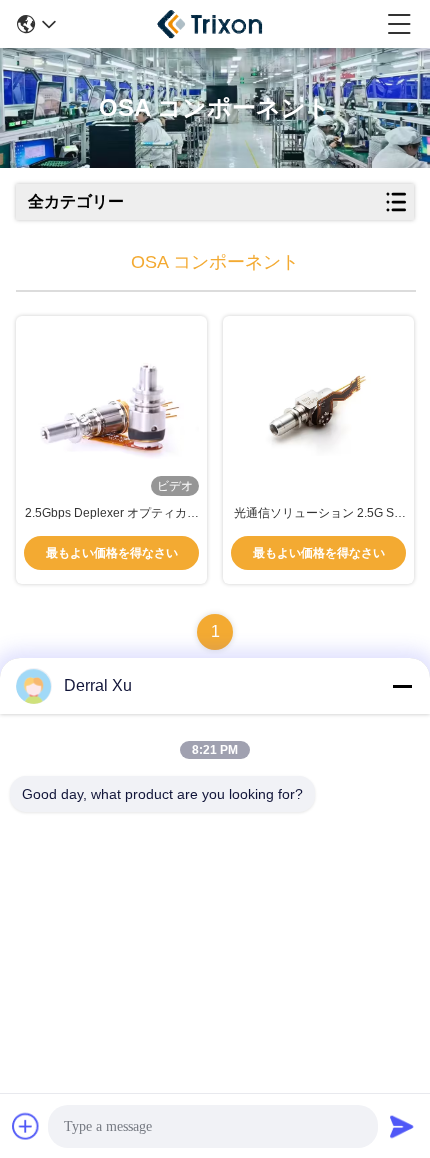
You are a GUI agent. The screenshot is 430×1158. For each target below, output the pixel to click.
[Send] (402, 1126)
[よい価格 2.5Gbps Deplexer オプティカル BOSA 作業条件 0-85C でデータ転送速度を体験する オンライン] (111, 410)
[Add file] (26, 1126)
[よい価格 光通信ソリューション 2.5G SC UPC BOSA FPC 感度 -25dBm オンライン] (318, 410)
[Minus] (402, 686)
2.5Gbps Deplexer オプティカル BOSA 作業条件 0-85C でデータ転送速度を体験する (112, 514)
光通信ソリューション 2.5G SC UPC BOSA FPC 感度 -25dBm (318, 514)
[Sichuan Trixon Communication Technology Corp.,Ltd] (222, 24)
